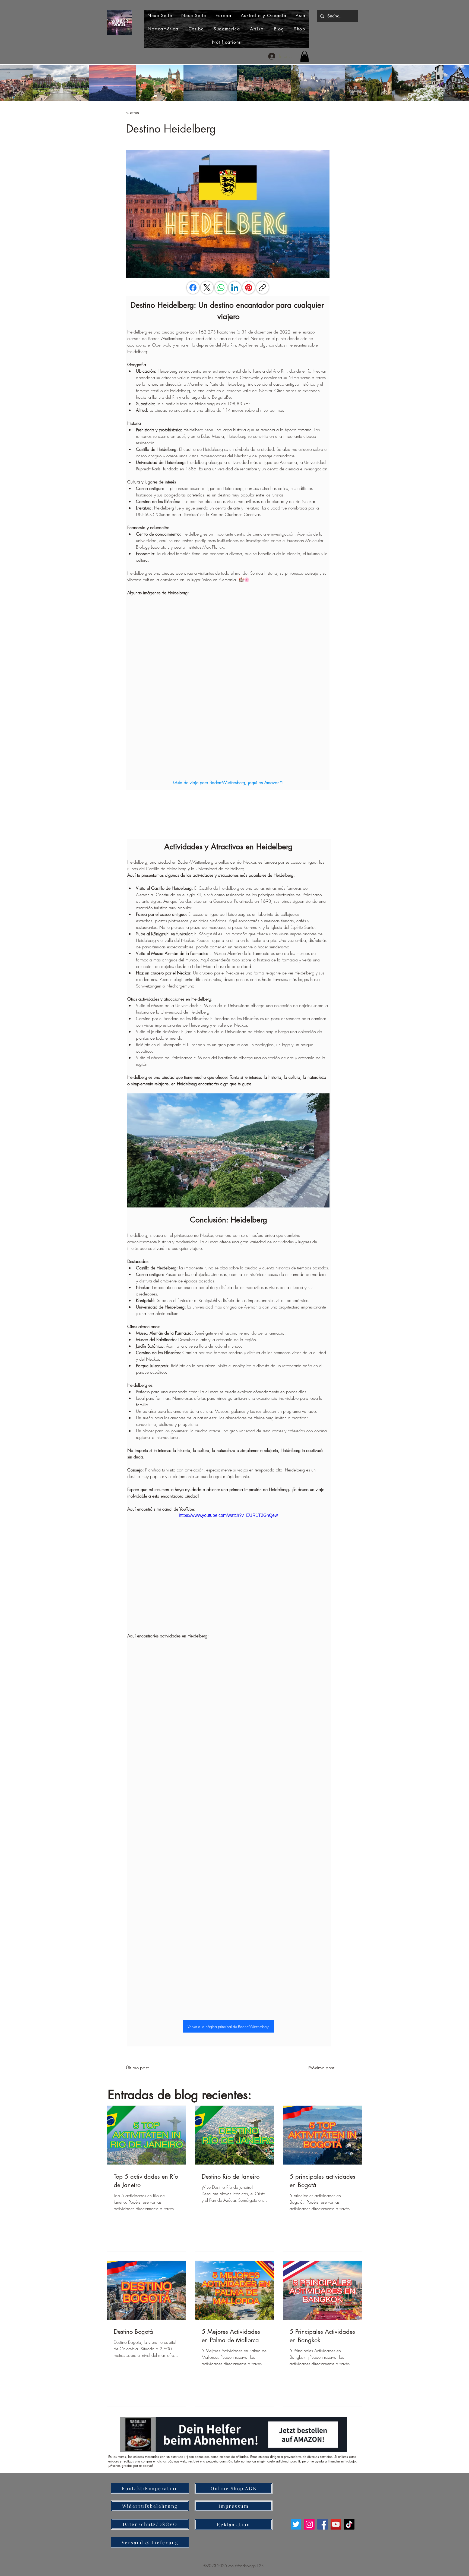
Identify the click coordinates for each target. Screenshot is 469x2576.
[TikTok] (349, 2524)
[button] (305, 56)
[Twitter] (296, 2524)
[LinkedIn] (235, 288)
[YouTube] (336, 2524)
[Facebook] (193, 288)
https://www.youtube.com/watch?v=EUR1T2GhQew (228, 1515)
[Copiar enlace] (262, 288)
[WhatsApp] (221, 288)
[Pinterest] (249, 288)
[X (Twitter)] (207, 288)
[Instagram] (309, 2524)
